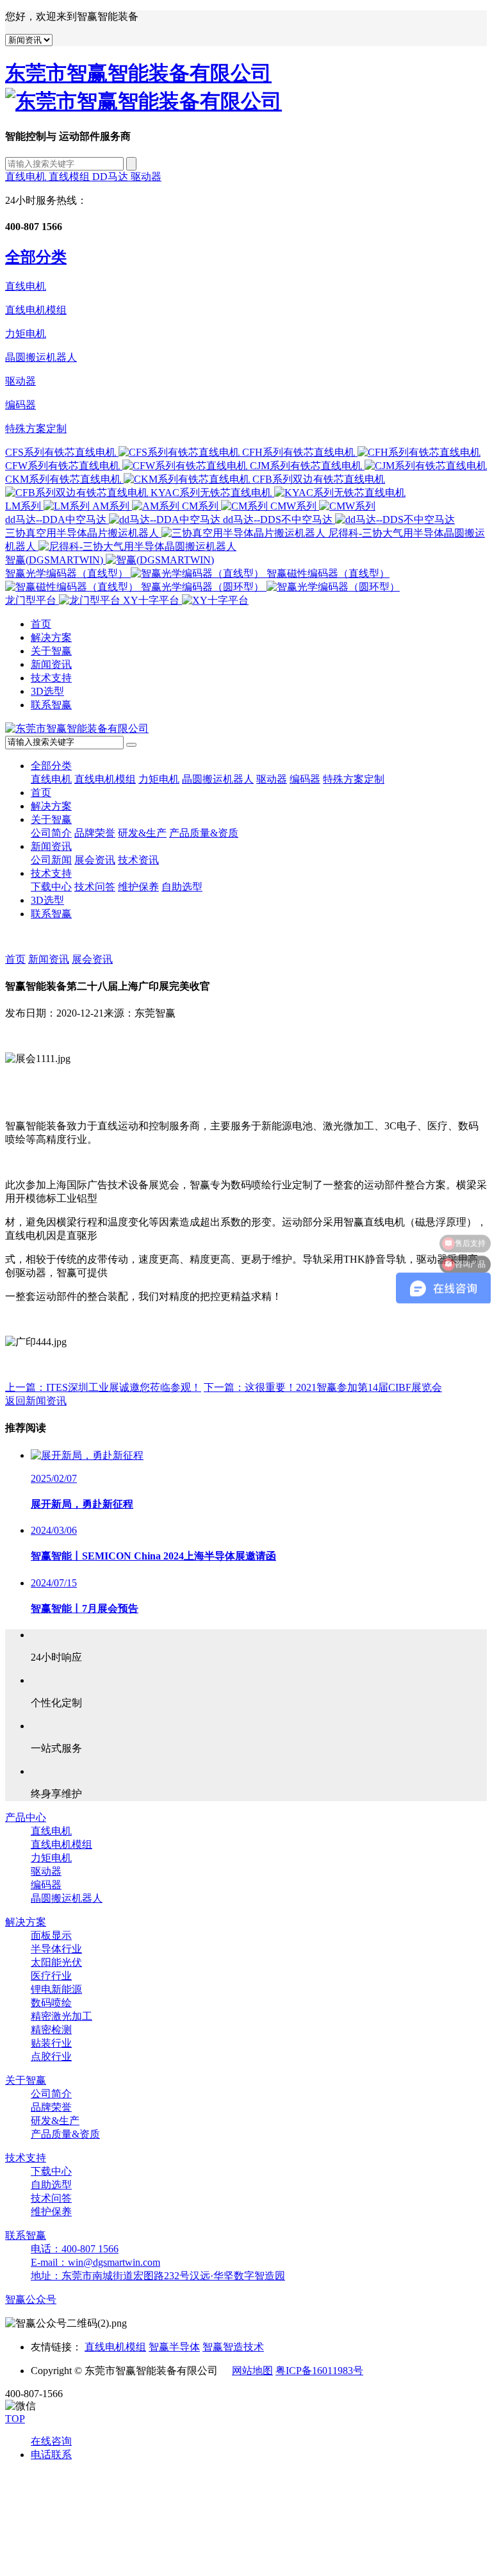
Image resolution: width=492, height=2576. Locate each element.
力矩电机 (26, 334)
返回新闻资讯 (36, 1401)
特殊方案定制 (36, 428)
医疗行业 (51, 1976)
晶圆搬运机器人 (41, 357)
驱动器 (146, 177)
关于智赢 (51, 651)
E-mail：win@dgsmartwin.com (95, 2262)
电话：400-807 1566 (75, 2249)
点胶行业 (51, 2057)
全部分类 (51, 766)
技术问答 (95, 887)
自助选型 (182, 887)
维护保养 (138, 887)
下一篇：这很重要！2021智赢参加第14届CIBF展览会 (323, 1387)
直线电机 (27, 177)
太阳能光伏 (56, 1962)
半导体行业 (56, 1949)
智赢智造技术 (233, 2347)
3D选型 (47, 691)
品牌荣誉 (95, 833)
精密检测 (51, 2030)
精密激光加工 (61, 2016)
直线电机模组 (36, 310)
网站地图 (252, 2371)
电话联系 (51, 2455)
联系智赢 (51, 705)
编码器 (20, 405)
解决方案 (51, 637)
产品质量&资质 (204, 833)
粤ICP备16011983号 (319, 2371)
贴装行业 (51, 2043)
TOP (15, 2419)
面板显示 (51, 1935)
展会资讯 (95, 860)
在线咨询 (51, 2441)
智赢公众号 (31, 2299)
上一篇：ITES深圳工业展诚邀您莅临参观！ (103, 1387)
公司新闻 (51, 860)
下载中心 (51, 887)
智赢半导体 (174, 2347)
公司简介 (51, 833)
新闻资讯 (51, 664)
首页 (41, 624)
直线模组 (70, 177)
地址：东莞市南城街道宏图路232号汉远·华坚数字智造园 (158, 2276)
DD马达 (111, 177)
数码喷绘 (51, 2003)
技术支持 (51, 678)
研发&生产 (142, 833)
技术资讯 (138, 860)
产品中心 (26, 1817)
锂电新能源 (56, 1989)
